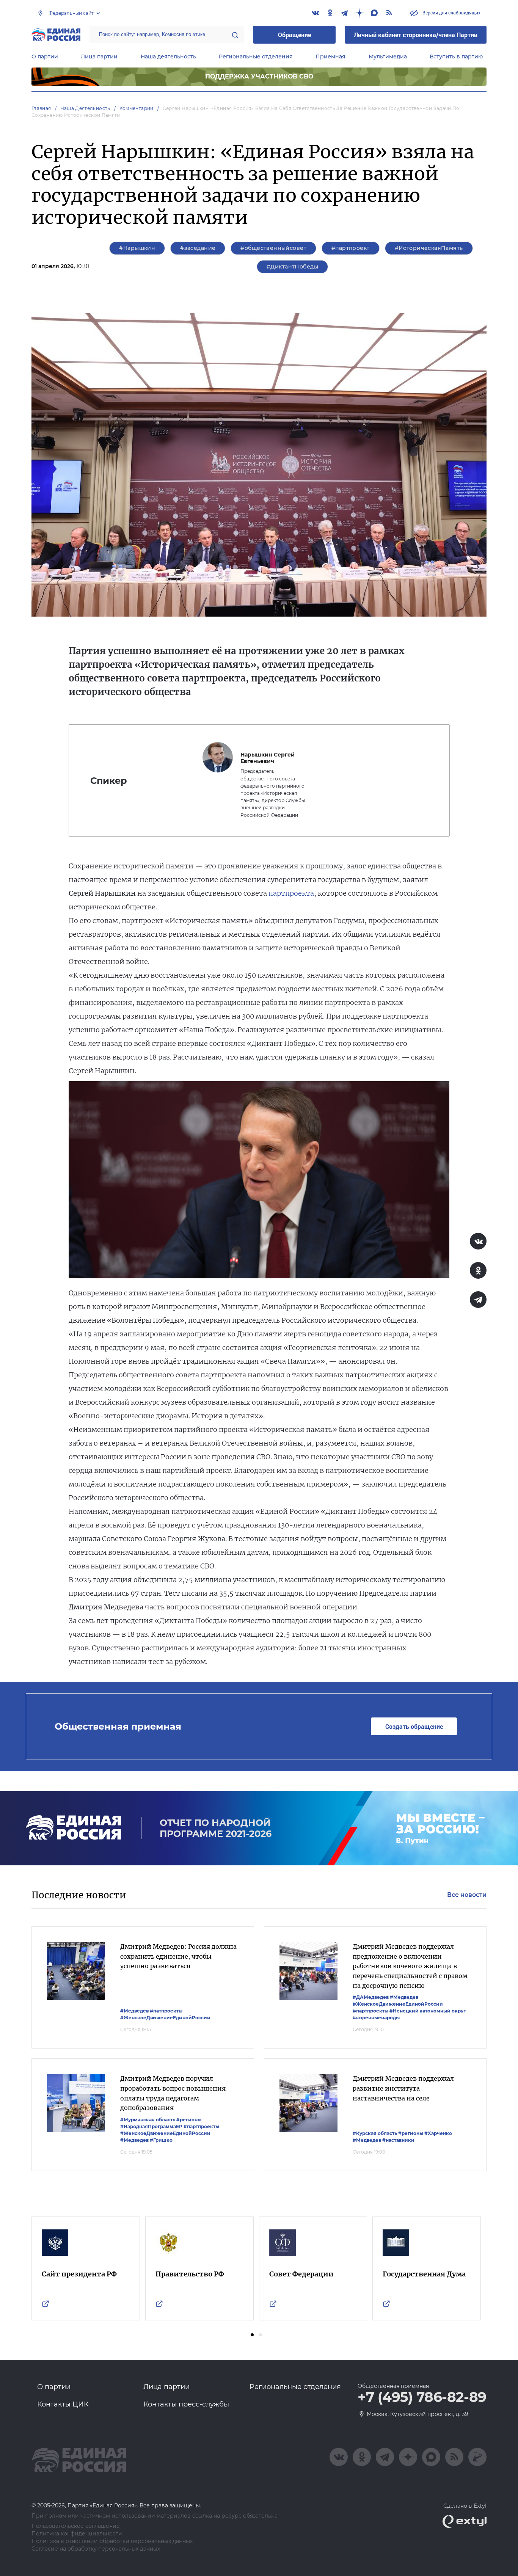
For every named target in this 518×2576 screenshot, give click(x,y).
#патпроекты (166, 2011)
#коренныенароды (376, 2018)
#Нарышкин (137, 248)
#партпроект (351, 248)
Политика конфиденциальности (77, 2534)
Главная (41, 108)
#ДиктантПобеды (292, 267)
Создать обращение (414, 1726)
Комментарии (137, 108)
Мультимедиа (388, 57)
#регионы (189, 2120)
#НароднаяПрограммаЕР (151, 2126)
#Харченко (438, 2133)
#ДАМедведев (371, 1997)
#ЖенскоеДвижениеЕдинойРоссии (165, 2018)
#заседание (198, 248)
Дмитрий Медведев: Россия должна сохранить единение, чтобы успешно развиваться (178, 1956)
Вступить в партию (456, 57)
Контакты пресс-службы (186, 2404)
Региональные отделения (256, 57)
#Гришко (161, 2140)
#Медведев (134, 2011)
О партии (45, 57)
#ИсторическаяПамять (429, 248)
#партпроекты (370, 2011)
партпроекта (290, 893)
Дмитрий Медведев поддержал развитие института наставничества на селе (403, 2088)
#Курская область (375, 2133)
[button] (252, 2335)
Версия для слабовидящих (451, 13)
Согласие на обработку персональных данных (96, 2549)
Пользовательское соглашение (76, 2526)
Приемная (330, 57)
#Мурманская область (148, 2120)
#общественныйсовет (273, 248)
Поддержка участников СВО (259, 76)
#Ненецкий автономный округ (428, 2011)
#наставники (398, 2140)
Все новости (467, 1895)
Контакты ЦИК (63, 2404)
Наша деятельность (168, 57)
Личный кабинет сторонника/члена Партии (416, 35)
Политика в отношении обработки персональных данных (112, 2541)
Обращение (294, 35)
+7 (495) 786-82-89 (422, 2397)
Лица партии (99, 57)
